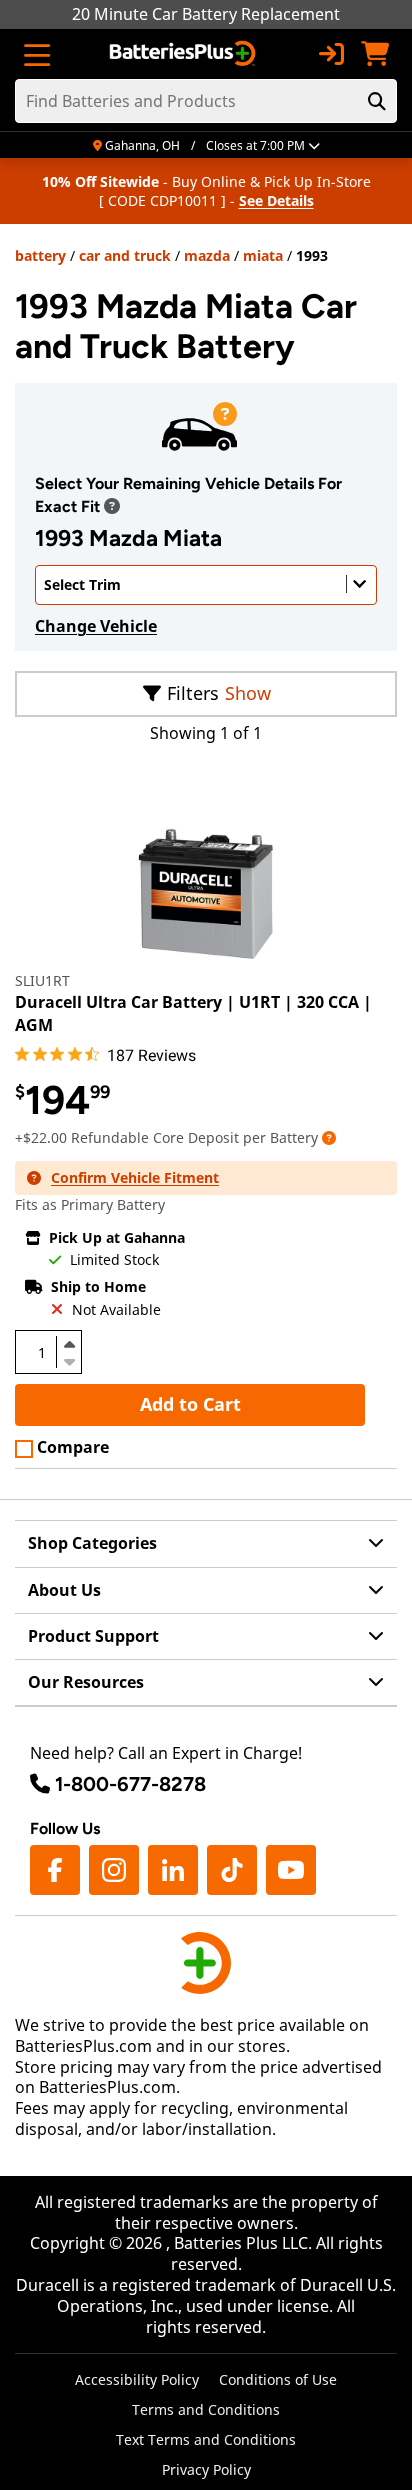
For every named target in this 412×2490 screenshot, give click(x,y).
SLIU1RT (42, 980)
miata (263, 255)
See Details (276, 200)
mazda (207, 255)
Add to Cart (190, 1404)
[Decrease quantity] (69, 1360)
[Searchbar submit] (377, 101)
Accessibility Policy (137, 2379)
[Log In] (331, 54)
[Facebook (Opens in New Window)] (55, 1870)
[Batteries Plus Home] (184, 54)
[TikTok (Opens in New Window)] (232, 1870)
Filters (193, 693)
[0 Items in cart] (375, 54)
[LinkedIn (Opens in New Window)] (173, 1870)
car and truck (125, 255)
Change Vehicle (96, 626)
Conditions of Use (278, 2379)
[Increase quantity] (69, 1344)
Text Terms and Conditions (206, 2439)
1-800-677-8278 (130, 1784)
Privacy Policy (206, 2469)
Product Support (93, 1636)
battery (40, 255)
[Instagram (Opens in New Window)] (114, 1870)
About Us (64, 1590)
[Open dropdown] (112, 506)
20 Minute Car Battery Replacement (206, 14)
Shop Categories (92, 1543)
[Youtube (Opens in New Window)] (291, 1870)
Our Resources (86, 1682)
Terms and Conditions (206, 2409)
